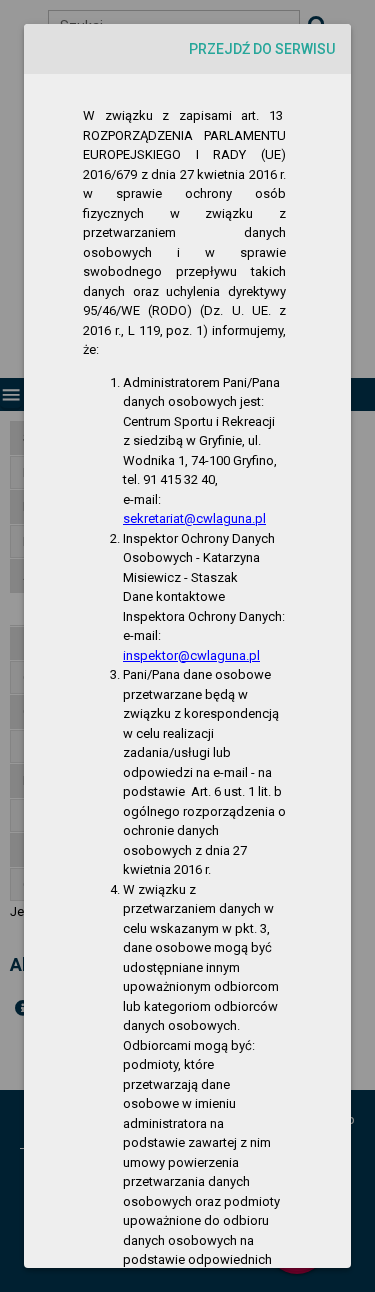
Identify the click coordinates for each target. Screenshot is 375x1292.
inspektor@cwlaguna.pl (191, 655)
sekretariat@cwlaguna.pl (194, 518)
